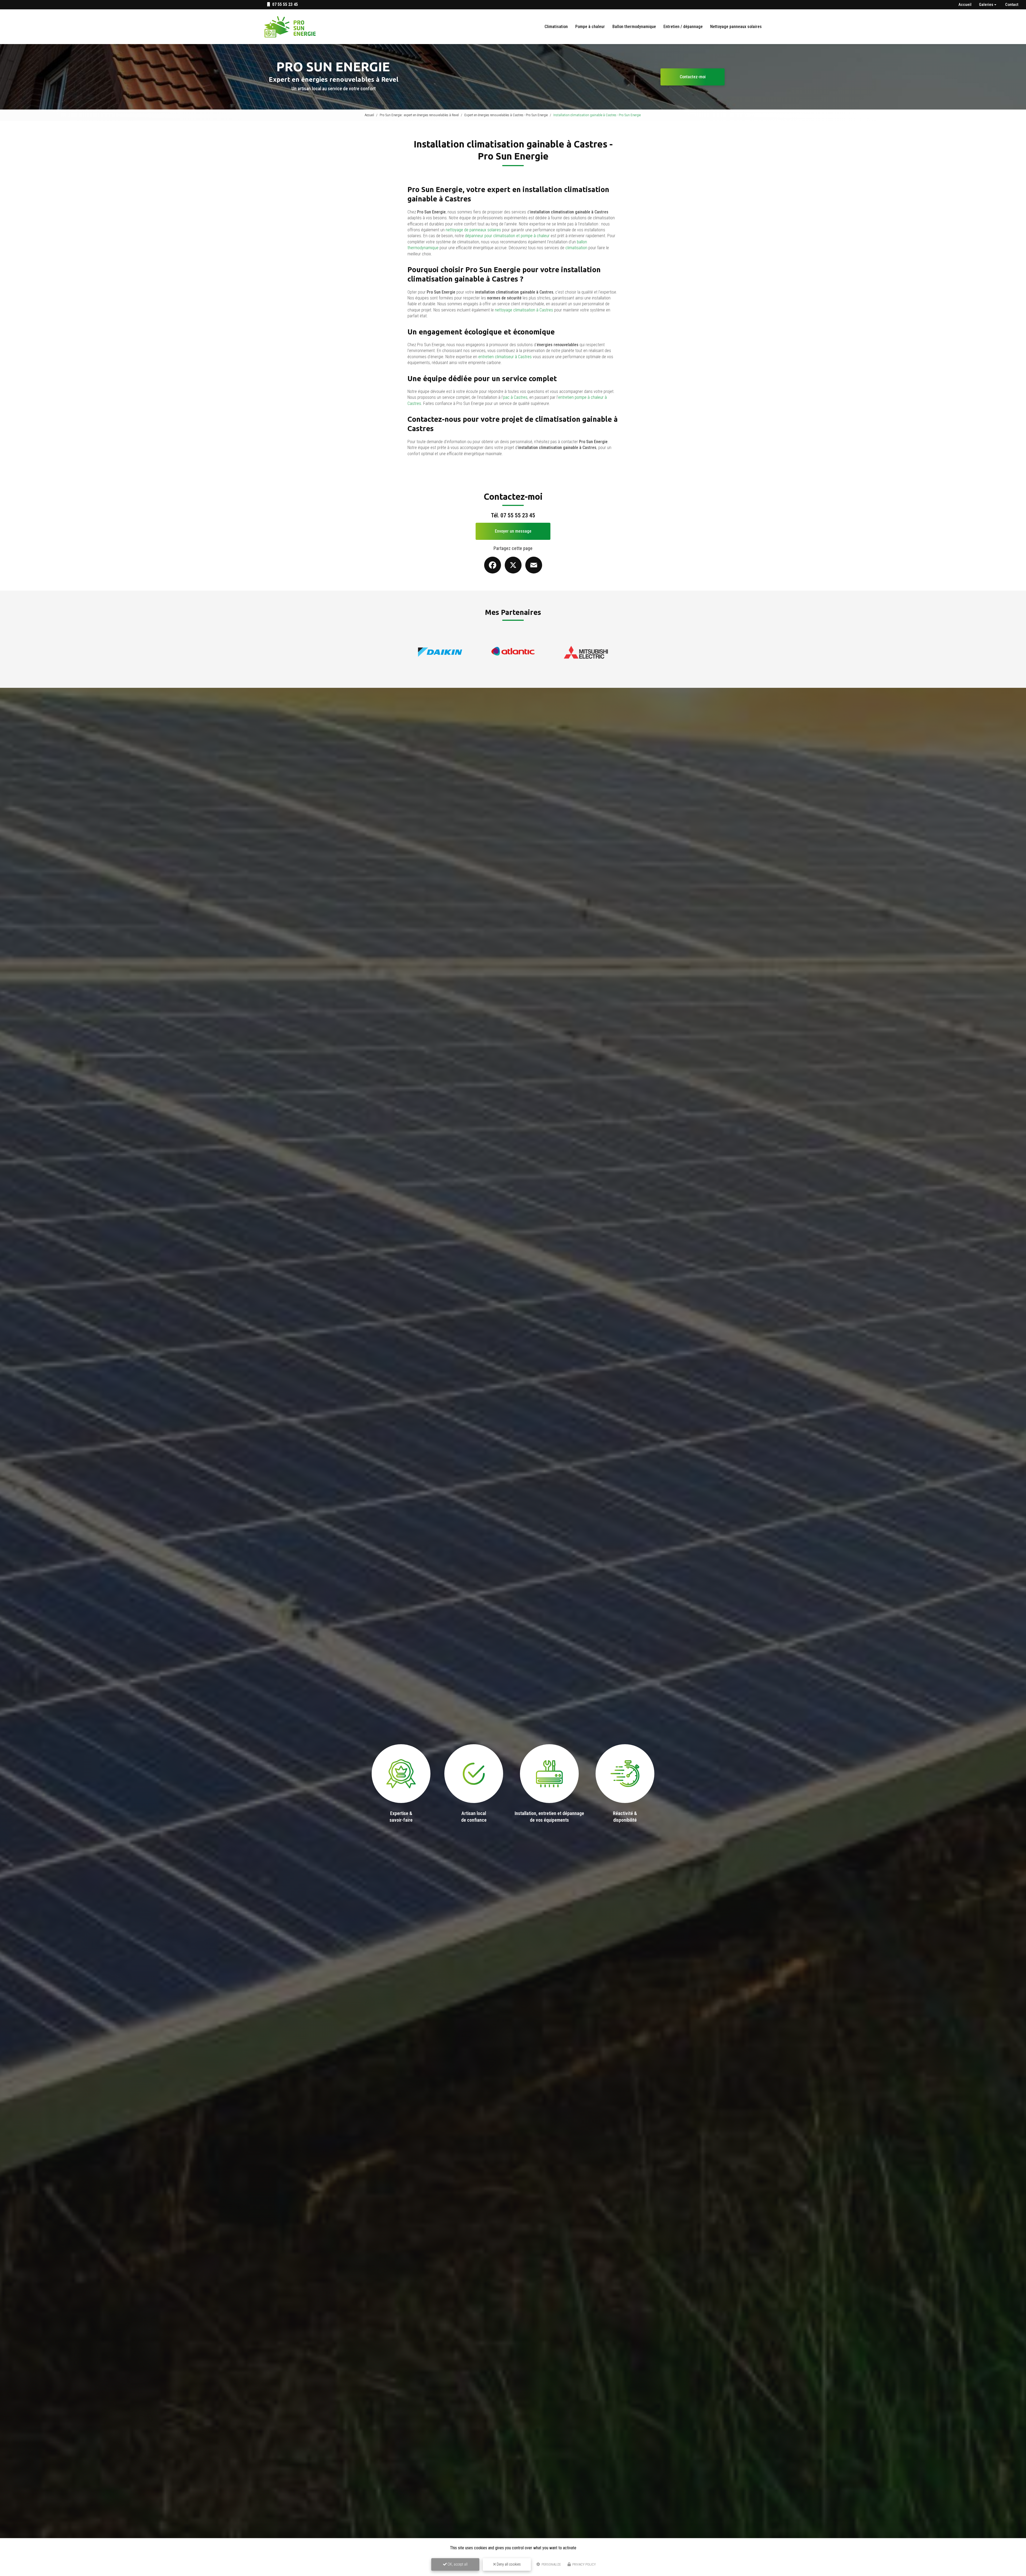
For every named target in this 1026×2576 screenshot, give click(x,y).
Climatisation (556, 27)
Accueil (965, 5)
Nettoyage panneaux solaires (736, 27)
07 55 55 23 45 (285, 4)
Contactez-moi (693, 77)
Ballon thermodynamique (634, 27)
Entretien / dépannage (683, 27)
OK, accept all (457, 2564)
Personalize (551, 2564)
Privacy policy (584, 2564)
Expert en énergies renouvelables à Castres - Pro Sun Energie (506, 115)
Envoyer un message (513, 531)
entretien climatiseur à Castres (505, 357)
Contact (1012, 5)
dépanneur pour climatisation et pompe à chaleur (507, 236)
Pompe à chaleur (590, 27)
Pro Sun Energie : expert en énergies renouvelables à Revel (419, 115)
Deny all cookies (508, 2564)
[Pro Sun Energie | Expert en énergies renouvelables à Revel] (290, 27)
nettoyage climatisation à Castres (524, 310)
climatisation (576, 248)
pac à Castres (515, 397)
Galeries (986, 5)
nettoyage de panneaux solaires (473, 230)
